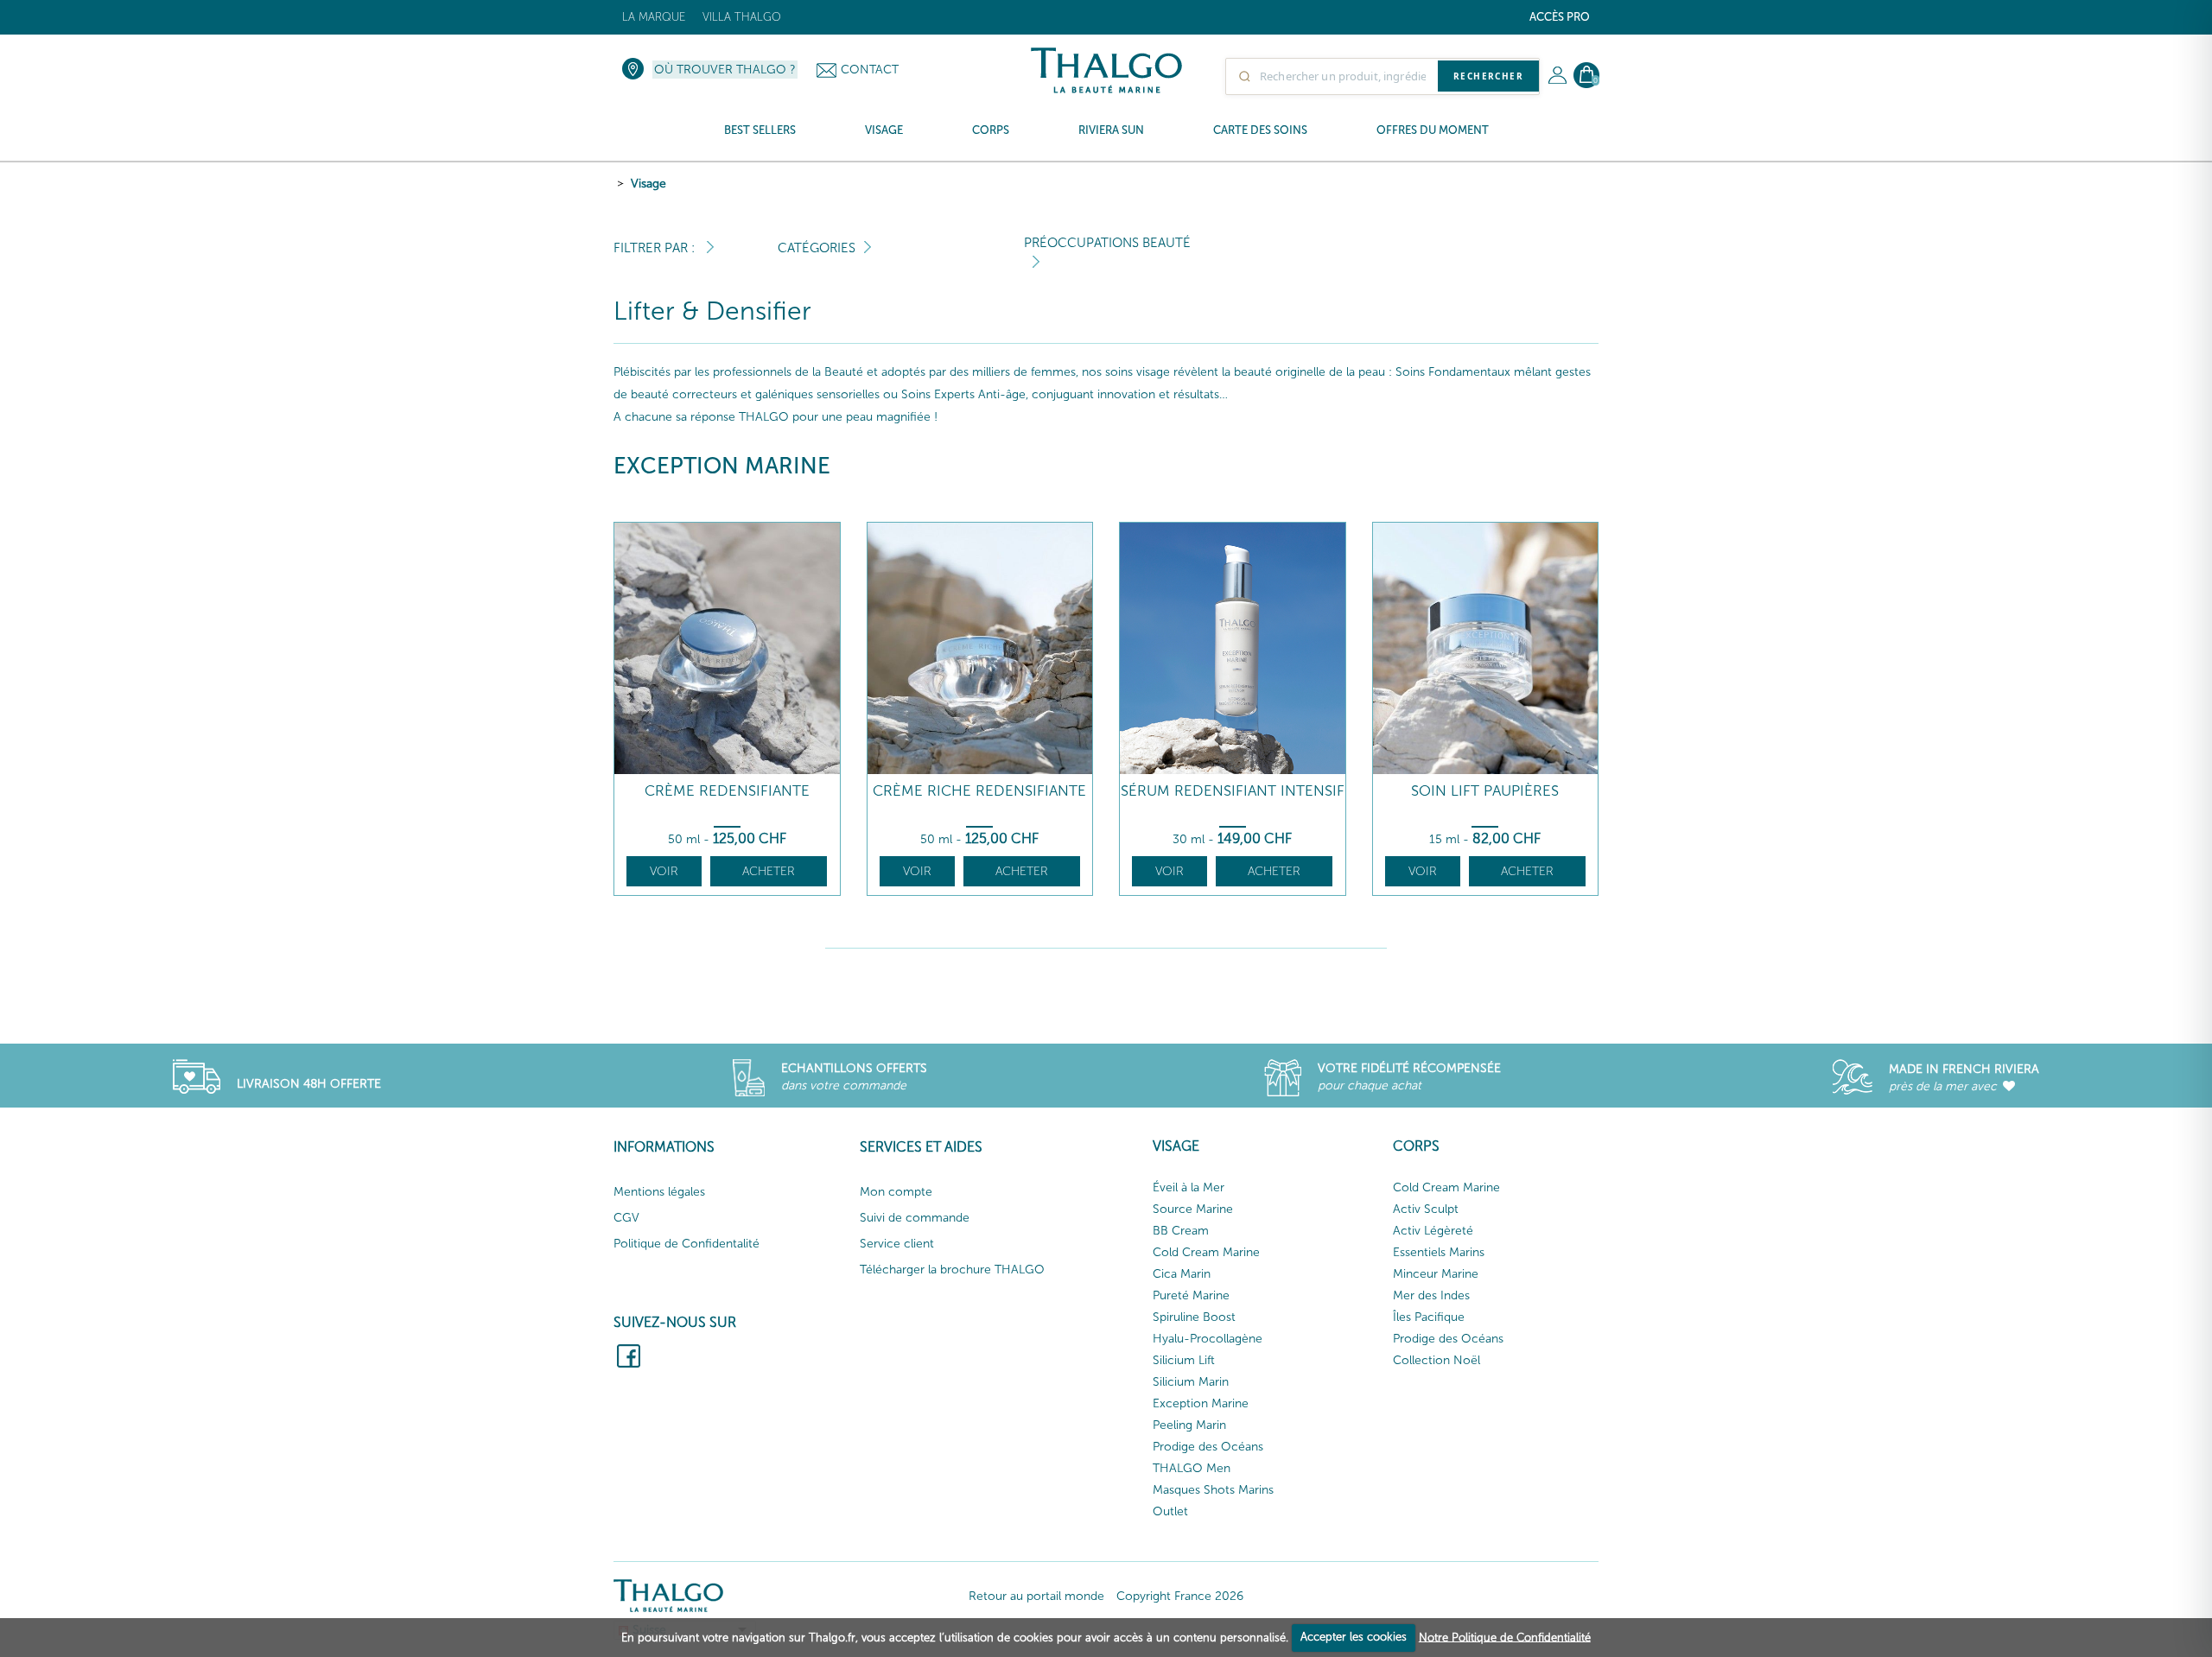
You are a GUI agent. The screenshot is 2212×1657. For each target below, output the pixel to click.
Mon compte (896, 1192)
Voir (664, 871)
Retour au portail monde (1036, 1596)
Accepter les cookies (1354, 1637)
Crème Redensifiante (727, 791)
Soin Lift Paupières (1485, 791)
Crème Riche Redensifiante (979, 791)
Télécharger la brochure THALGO (952, 1270)
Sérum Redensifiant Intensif (1233, 791)
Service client (897, 1244)
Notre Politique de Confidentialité (1505, 1637)
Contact (870, 70)
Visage (648, 184)
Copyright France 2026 (1180, 1596)
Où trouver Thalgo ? (725, 70)
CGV (626, 1218)
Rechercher (1488, 76)
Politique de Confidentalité (686, 1244)
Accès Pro (1560, 17)
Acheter (769, 871)
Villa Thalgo (742, 17)
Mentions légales (659, 1192)
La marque (654, 17)
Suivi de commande (915, 1218)
